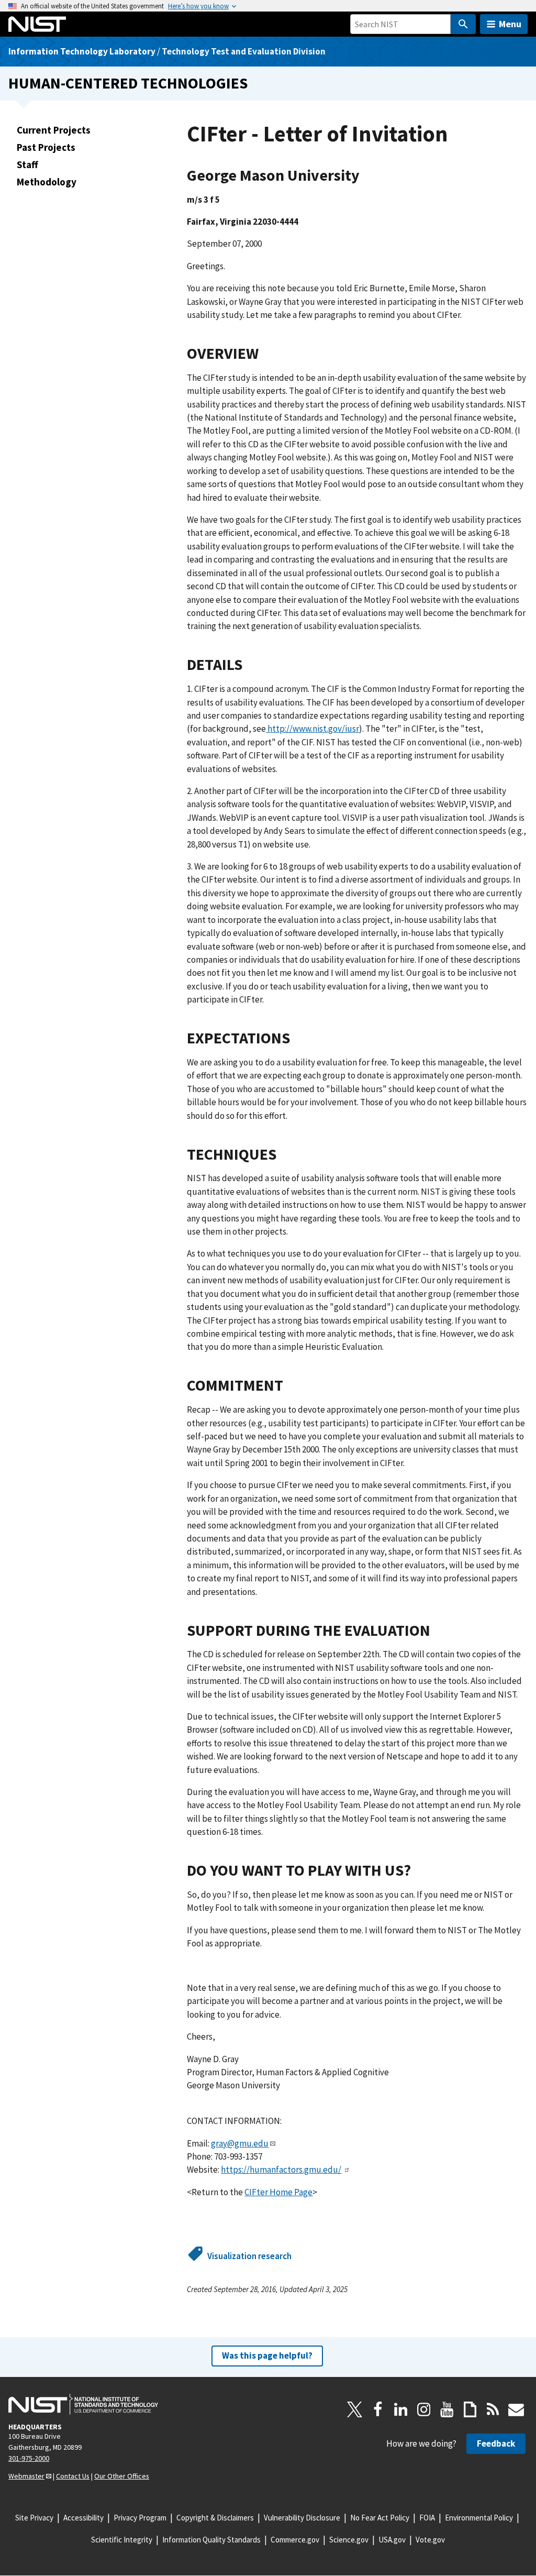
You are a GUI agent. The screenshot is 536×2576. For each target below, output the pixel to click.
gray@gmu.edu (240, 2143)
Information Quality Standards (211, 2540)
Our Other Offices (122, 2476)
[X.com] (355, 2409)
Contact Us (73, 2476)
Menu (510, 24)
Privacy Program (140, 2518)
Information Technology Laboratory (82, 51)
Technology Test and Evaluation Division (244, 51)
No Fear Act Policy (380, 2518)
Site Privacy (34, 2518)
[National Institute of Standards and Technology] (83, 2404)
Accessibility (83, 2518)
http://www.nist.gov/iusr (312, 729)
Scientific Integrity (122, 2540)
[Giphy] (470, 2409)
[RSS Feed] (493, 2409)
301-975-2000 (29, 2458)
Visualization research (249, 2256)
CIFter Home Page (278, 2192)
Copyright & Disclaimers (215, 2518)
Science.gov (349, 2540)
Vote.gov (430, 2540)
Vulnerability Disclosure (302, 2518)
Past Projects (46, 147)
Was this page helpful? (267, 2355)
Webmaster (26, 2476)
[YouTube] (447, 2409)
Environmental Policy (479, 2518)
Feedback (496, 2443)
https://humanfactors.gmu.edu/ (281, 2170)
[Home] (37, 24)
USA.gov (392, 2540)
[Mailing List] (516, 2409)
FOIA (427, 2518)
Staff (27, 164)
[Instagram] (424, 2409)
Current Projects (54, 130)
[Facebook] (378, 2409)
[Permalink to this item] (368, 176)
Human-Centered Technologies (128, 83)
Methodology (47, 182)
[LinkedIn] (401, 2409)
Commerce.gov (295, 2540)
